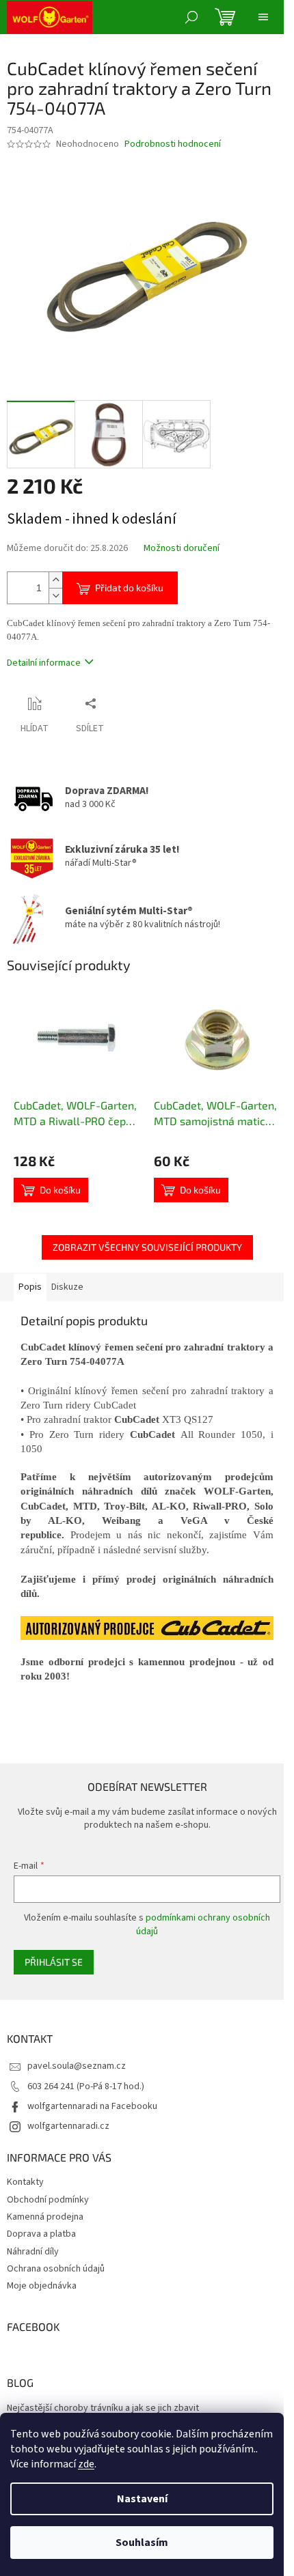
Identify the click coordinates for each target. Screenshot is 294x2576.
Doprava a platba (41, 2234)
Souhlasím (142, 2543)
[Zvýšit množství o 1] (55, 580)
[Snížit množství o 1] (55, 596)
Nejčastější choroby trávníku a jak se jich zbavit (103, 2408)
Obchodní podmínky (48, 2200)
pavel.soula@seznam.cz (77, 2066)
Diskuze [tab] (67, 1287)
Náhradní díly (33, 2252)
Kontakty (25, 2182)
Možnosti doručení (182, 549)
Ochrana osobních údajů (56, 2269)
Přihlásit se (54, 1962)
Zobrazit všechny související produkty (147, 1247)
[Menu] (263, 17)
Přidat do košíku (129, 588)
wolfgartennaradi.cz (68, 2126)
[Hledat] (191, 17)
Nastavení (142, 2499)
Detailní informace (44, 663)
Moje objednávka (42, 2286)
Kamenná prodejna (45, 2217)
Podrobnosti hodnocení (173, 144)
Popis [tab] (30, 1287)
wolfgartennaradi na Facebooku (92, 2106)
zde (86, 2464)
